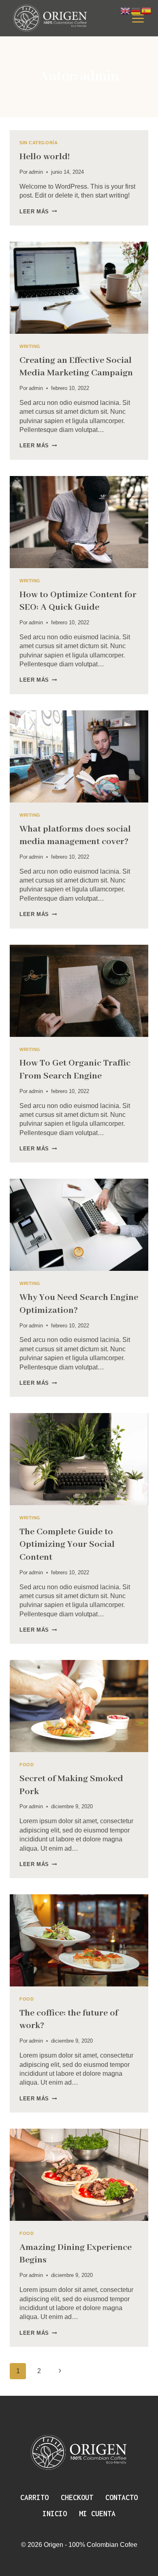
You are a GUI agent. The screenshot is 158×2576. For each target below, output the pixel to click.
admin (36, 172)
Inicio (55, 2514)
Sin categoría (38, 143)
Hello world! (45, 157)
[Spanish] (147, 10)
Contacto (122, 2497)
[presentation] (79, 288)
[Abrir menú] (138, 18)
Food (27, 1765)
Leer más (38, 212)
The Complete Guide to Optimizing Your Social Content (67, 1544)
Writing (30, 346)
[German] (136, 10)
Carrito (34, 2497)
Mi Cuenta (97, 2514)
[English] (126, 10)
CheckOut (77, 2497)
